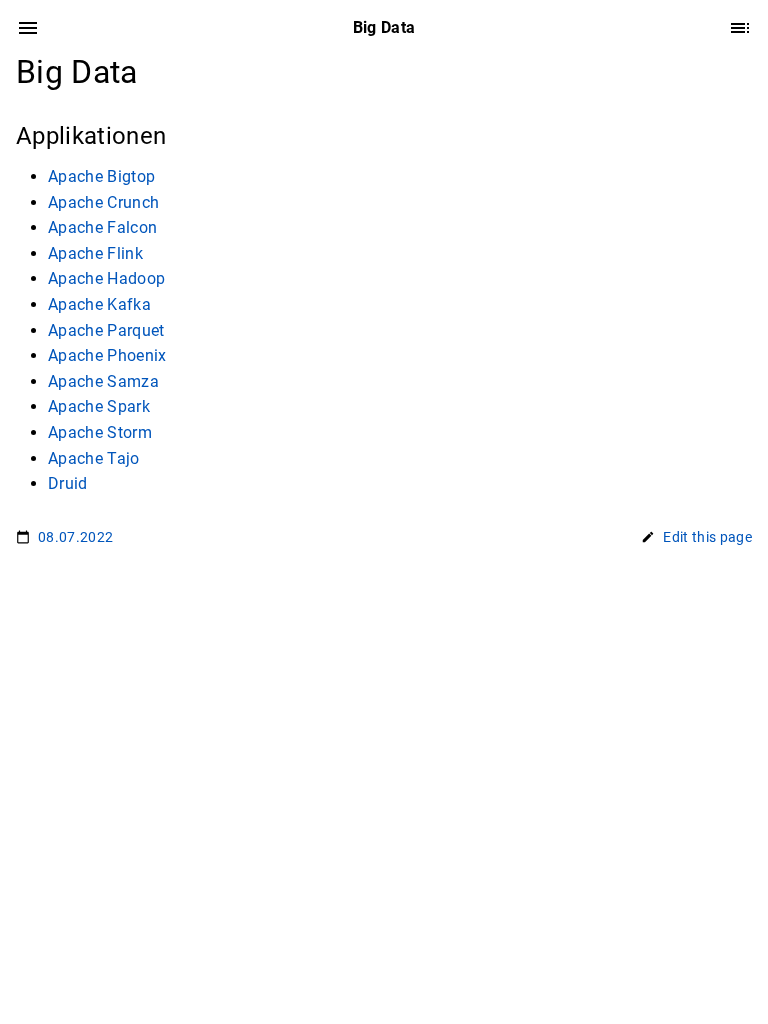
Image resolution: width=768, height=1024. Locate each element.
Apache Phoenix (107, 355)
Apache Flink (95, 253)
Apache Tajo (94, 458)
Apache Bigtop (101, 176)
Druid (68, 483)
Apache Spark (99, 406)
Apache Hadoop (106, 278)
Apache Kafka (99, 304)
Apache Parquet (106, 330)
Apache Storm (100, 432)
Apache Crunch (103, 202)
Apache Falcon (102, 227)
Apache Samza (103, 381)
